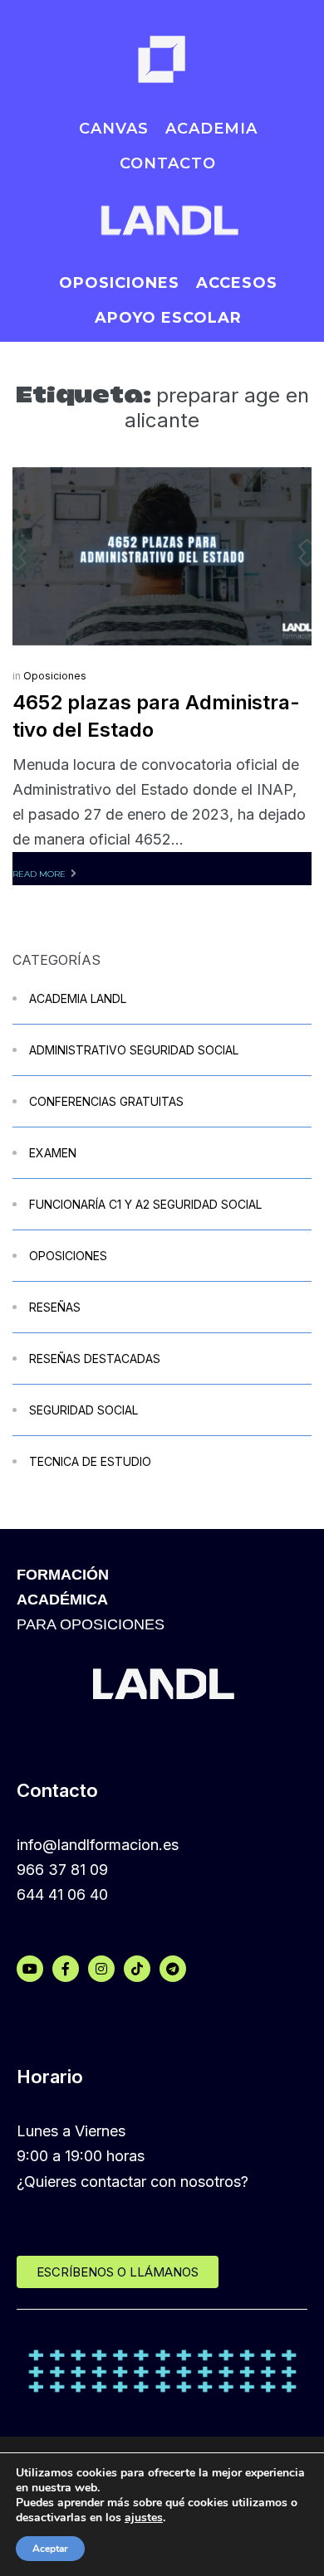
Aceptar (50, 2549)
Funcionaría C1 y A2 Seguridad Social (145, 1204)
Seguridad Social (83, 1410)
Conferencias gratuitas (106, 1101)
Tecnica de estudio (90, 1461)
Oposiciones (55, 676)
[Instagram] (101, 1969)
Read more (39, 874)
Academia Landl (78, 998)
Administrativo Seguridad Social (134, 1050)
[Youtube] (30, 1969)
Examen (53, 1153)
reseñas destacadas (95, 1359)
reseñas (55, 1307)
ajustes (144, 2518)
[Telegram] (173, 1969)
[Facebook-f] (66, 1969)
